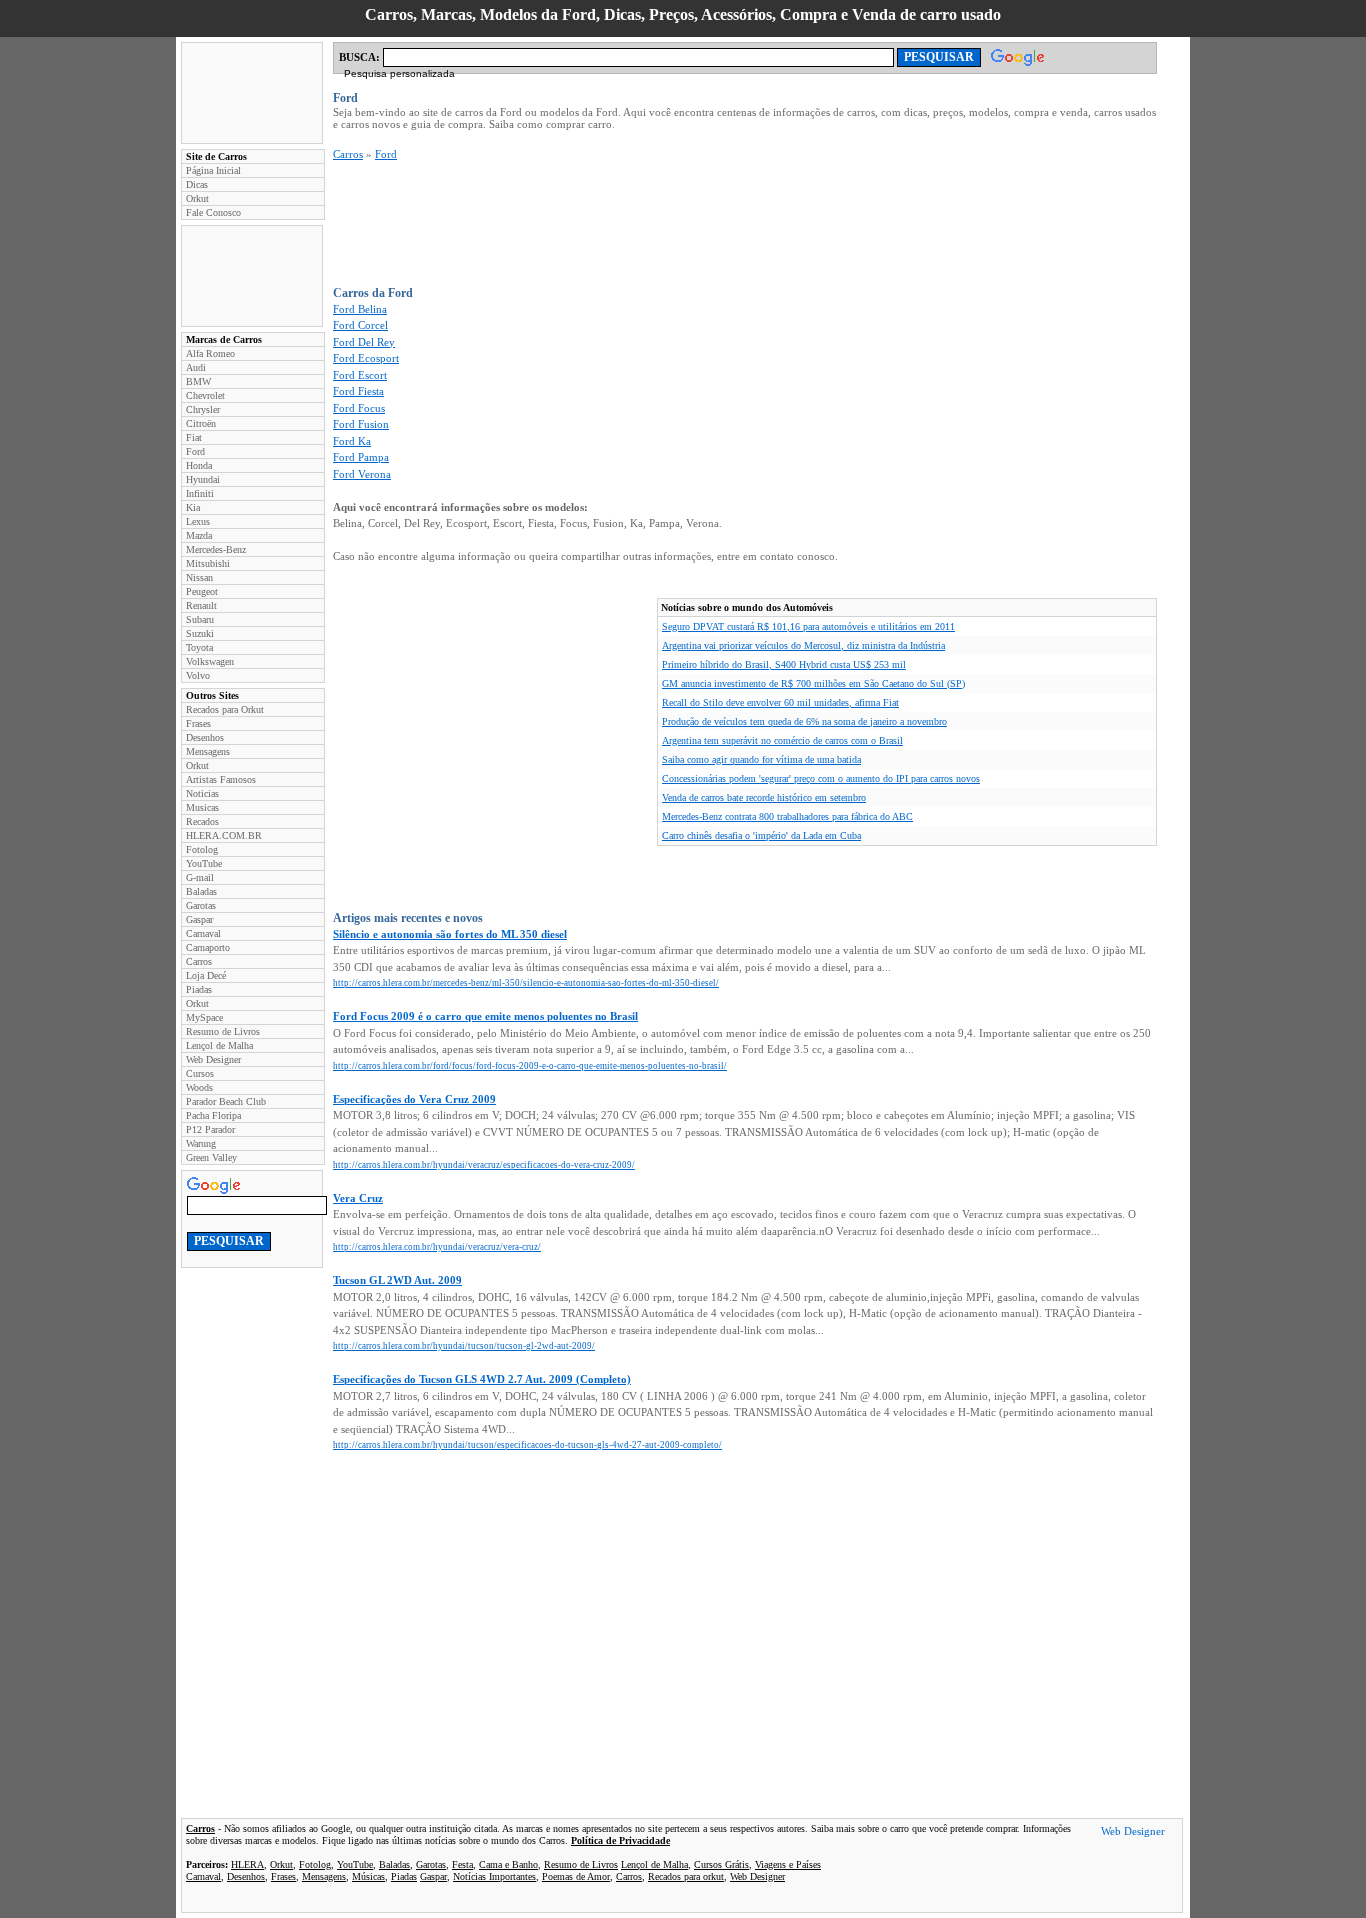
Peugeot (202, 591)
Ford (195, 451)
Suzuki (200, 633)
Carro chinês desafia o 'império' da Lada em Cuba (761, 835)
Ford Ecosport (366, 358)
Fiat (194, 437)
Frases (198, 723)
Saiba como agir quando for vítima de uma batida (761, 759)
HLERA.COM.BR (224, 835)
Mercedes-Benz (216, 549)
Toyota (199, 647)
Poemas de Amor (576, 1876)
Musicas (202, 807)
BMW (198, 381)
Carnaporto (208, 947)
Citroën (201, 423)
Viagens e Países (788, 1864)
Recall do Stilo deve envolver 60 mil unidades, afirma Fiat (780, 702)
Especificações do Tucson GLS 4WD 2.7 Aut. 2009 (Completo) (482, 1379)
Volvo (198, 675)
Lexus (198, 521)
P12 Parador (210, 1129)
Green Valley (211, 1157)
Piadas (199, 989)
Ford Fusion (361, 424)
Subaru (200, 619)
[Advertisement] (252, 93)
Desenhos (205, 737)
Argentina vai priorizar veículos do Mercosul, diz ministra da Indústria (803, 645)
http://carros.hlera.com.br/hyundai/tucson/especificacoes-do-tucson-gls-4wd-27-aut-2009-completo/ (527, 1445)
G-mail (200, 877)
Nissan (199, 577)
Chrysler (203, 409)
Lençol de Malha (219, 1045)
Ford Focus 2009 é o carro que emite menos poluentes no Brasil (485, 1016)
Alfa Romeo (210, 353)
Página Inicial (213, 170)
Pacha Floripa (213, 1115)
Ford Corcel (360, 325)
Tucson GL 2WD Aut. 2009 (397, 1280)
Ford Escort (360, 375)
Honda (199, 465)
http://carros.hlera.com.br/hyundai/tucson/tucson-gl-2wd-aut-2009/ (464, 1346)
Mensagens (208, 751)
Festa (462, 1864)
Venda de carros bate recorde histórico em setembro (764, 797)
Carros (199, 961)
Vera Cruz (358, 1198)
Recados (202, 821)
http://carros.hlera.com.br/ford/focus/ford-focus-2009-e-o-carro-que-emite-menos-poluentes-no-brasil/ (530, 1066)
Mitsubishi (208, 563)
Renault (201, 605)
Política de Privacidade (620, 1840)
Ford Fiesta (358, 391)
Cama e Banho (508, 1864)
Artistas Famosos (221, 779)
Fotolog (202, 849)
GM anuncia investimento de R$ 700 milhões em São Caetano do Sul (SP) (813, 683)
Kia (193, 507)
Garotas (201, 905)
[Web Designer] (1133, 1834)
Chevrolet (205, 395)
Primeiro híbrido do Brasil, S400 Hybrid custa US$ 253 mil (784, 664)
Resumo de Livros (223, 1031)
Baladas (201, 891)
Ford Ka (352, 441)
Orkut (197, 198)
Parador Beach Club (226, 1101)
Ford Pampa (361, 457)
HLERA (247, 1864)
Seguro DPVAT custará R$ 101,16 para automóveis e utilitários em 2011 (808, 626)
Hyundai (203, 479)
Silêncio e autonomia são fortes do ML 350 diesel (450, 934)
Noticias (202, 793)
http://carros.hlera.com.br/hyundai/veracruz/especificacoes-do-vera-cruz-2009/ (484, 1165)
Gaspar (199, 919)
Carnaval (203, 933)
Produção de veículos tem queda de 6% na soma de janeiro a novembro (804, 721)
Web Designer (213, 1059)
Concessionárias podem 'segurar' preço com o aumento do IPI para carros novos (821, 778)
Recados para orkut (686, 1876)
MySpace (204, 1017)
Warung (201, 1143)
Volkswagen (210, 661)
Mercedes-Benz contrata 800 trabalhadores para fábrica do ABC (787, 816)
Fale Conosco (213, 212)
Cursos (200, 1073)
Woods (199, 1087)
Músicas (368, 1876)
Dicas (197, 184)
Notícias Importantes (494, 1876)
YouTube (204, 863)
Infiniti (200, 493)
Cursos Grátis (721, 1864)
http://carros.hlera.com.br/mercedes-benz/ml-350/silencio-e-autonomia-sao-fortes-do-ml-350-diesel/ (526, 983)
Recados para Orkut (225, 709)
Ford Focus (359, 408)
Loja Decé (206, 975)
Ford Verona (362, 474)
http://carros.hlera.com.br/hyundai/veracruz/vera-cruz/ (437, 1247)
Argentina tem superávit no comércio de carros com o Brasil (782, 740)
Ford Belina (360, 309)
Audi (196, 367)
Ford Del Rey (364, 342)
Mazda (199, 535)
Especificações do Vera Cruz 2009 (414, 1099)
